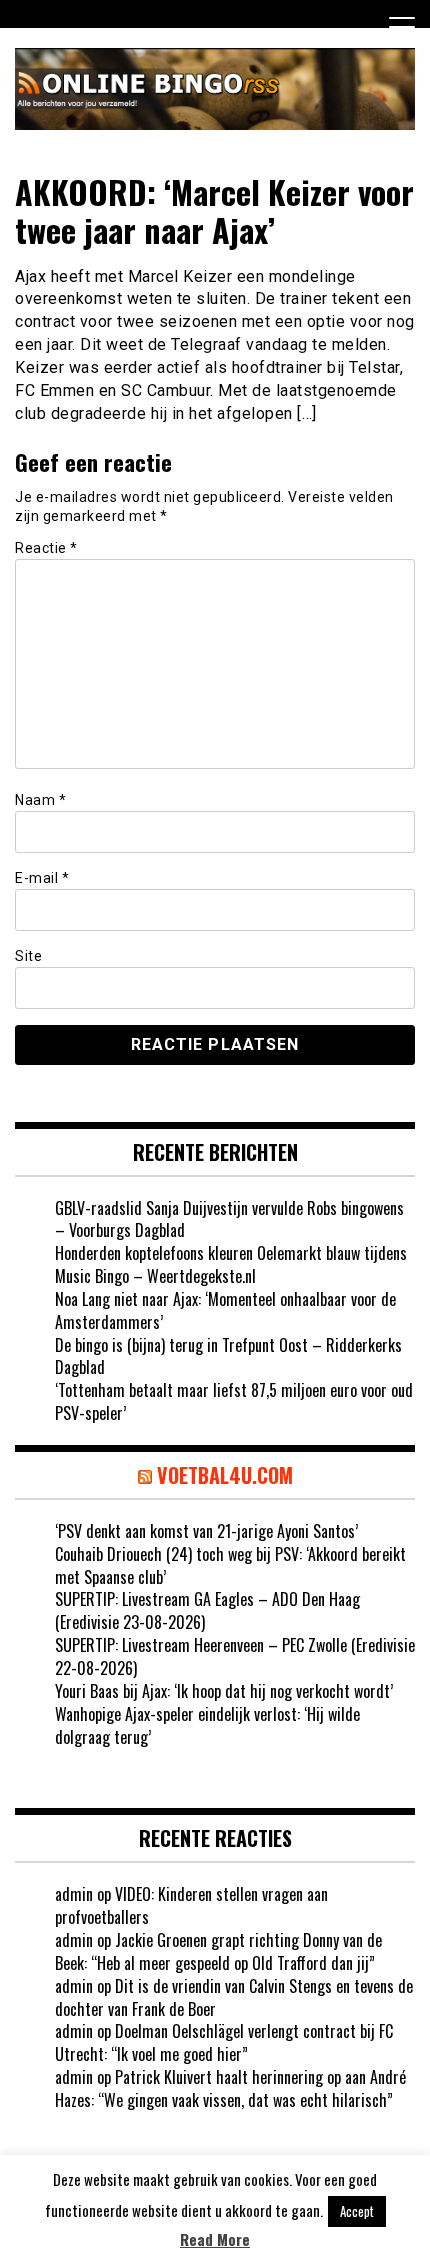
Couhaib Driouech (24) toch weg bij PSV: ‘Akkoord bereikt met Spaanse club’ (230, 1565)
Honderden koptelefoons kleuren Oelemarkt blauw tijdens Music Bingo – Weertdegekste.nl (231, 1264)
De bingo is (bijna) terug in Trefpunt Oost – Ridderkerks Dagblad (228, 1356)
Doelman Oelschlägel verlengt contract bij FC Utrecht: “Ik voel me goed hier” (224, 2042)
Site (28, 956)
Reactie (46, 548)
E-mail (42, 878)
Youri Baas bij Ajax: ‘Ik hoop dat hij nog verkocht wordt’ (224, 1691)
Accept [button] (357, 2211)
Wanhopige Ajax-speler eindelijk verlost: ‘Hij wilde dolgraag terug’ (207, 1725)
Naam (40, 800)
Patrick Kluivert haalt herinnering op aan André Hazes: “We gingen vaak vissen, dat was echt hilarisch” (230, 2088)
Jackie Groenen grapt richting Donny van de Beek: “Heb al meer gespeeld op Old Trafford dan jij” (218, 1951)
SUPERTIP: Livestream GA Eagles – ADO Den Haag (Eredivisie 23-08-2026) (207, 1610)
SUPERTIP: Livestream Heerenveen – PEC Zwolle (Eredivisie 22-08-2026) (235, 1656)
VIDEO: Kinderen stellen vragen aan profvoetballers (191, 1905)
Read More (215, 2239)
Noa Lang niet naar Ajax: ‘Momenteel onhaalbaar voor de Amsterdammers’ (225, 1310)
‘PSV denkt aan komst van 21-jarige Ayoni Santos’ (206, 1531)
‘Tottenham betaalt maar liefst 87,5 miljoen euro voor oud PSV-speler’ (234, 1401)
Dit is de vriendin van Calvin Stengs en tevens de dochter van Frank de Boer (234, 1997)
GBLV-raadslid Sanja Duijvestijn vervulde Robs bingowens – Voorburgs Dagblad (229, 1219)
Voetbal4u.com (225, 1475)
